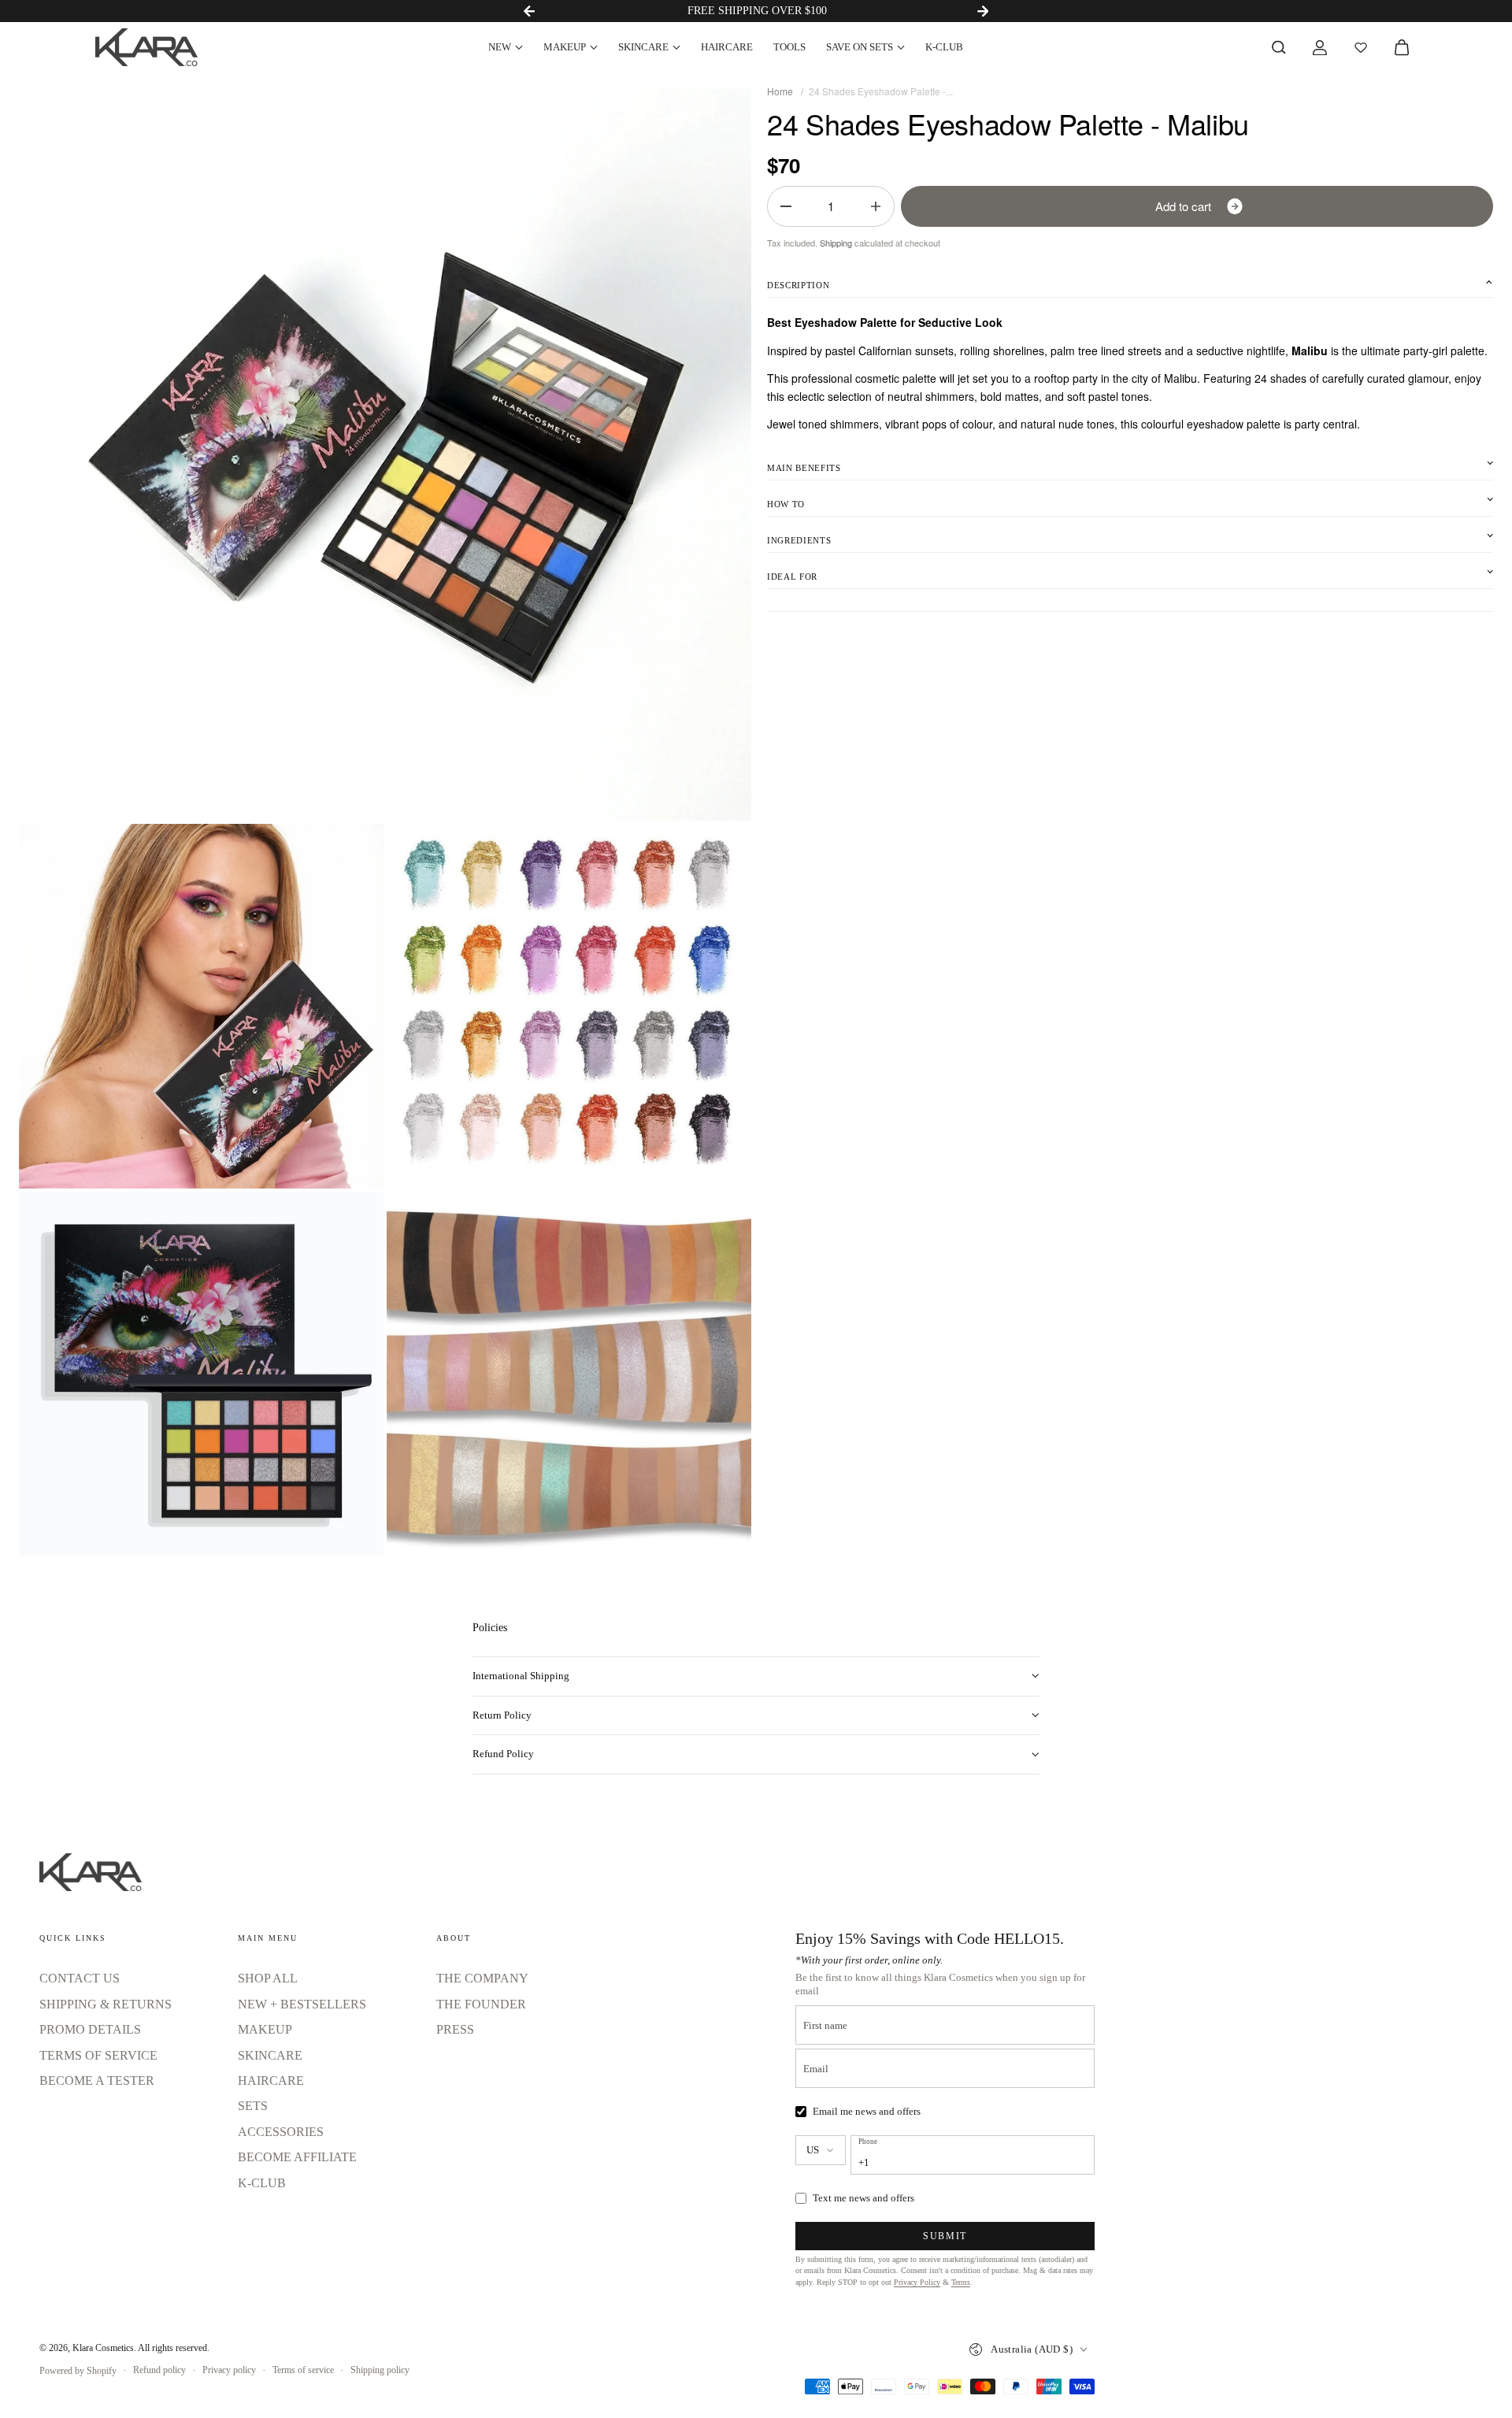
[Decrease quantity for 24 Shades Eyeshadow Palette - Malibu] (786, 206)
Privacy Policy (917, 2282)
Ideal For (792, 577)
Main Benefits (804, 468)
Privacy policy (229, 2370)
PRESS (455, 2029)
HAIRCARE (727, 47)
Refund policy (159, 2370)
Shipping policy (380, 2370)
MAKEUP (565, 47)
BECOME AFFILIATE (297, 2157)
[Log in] (1320, 47)
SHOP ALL (268, 1978)
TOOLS (789, 47)
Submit (945, 2236)
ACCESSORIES (281, 2132)
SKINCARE (643, 47)
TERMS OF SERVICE (98, 2055)
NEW (500, 47)
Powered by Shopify (78, 2371)
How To (786, 504)
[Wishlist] (1361, 47)
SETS (253, 2106)
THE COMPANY (482, 1978)
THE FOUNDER (481, 2004)
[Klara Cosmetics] (146, 47)
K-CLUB (944, 47)
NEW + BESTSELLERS (302, 2004)
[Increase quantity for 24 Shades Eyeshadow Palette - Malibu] (876, 206)
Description (798, 285)
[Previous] (529, 11)
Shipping (836, 243)
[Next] (983, 11)
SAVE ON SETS (860, 47)
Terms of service (303, 2370)
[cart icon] (1402, 47)
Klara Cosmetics (103, 2348)
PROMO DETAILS (90, 2029)
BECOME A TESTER (97, 2081)
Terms (961, 2282)
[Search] (1279, 47)
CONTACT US (80, 1978)
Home (780, 91)
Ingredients (799, 540)
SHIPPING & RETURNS (106, 2004)
